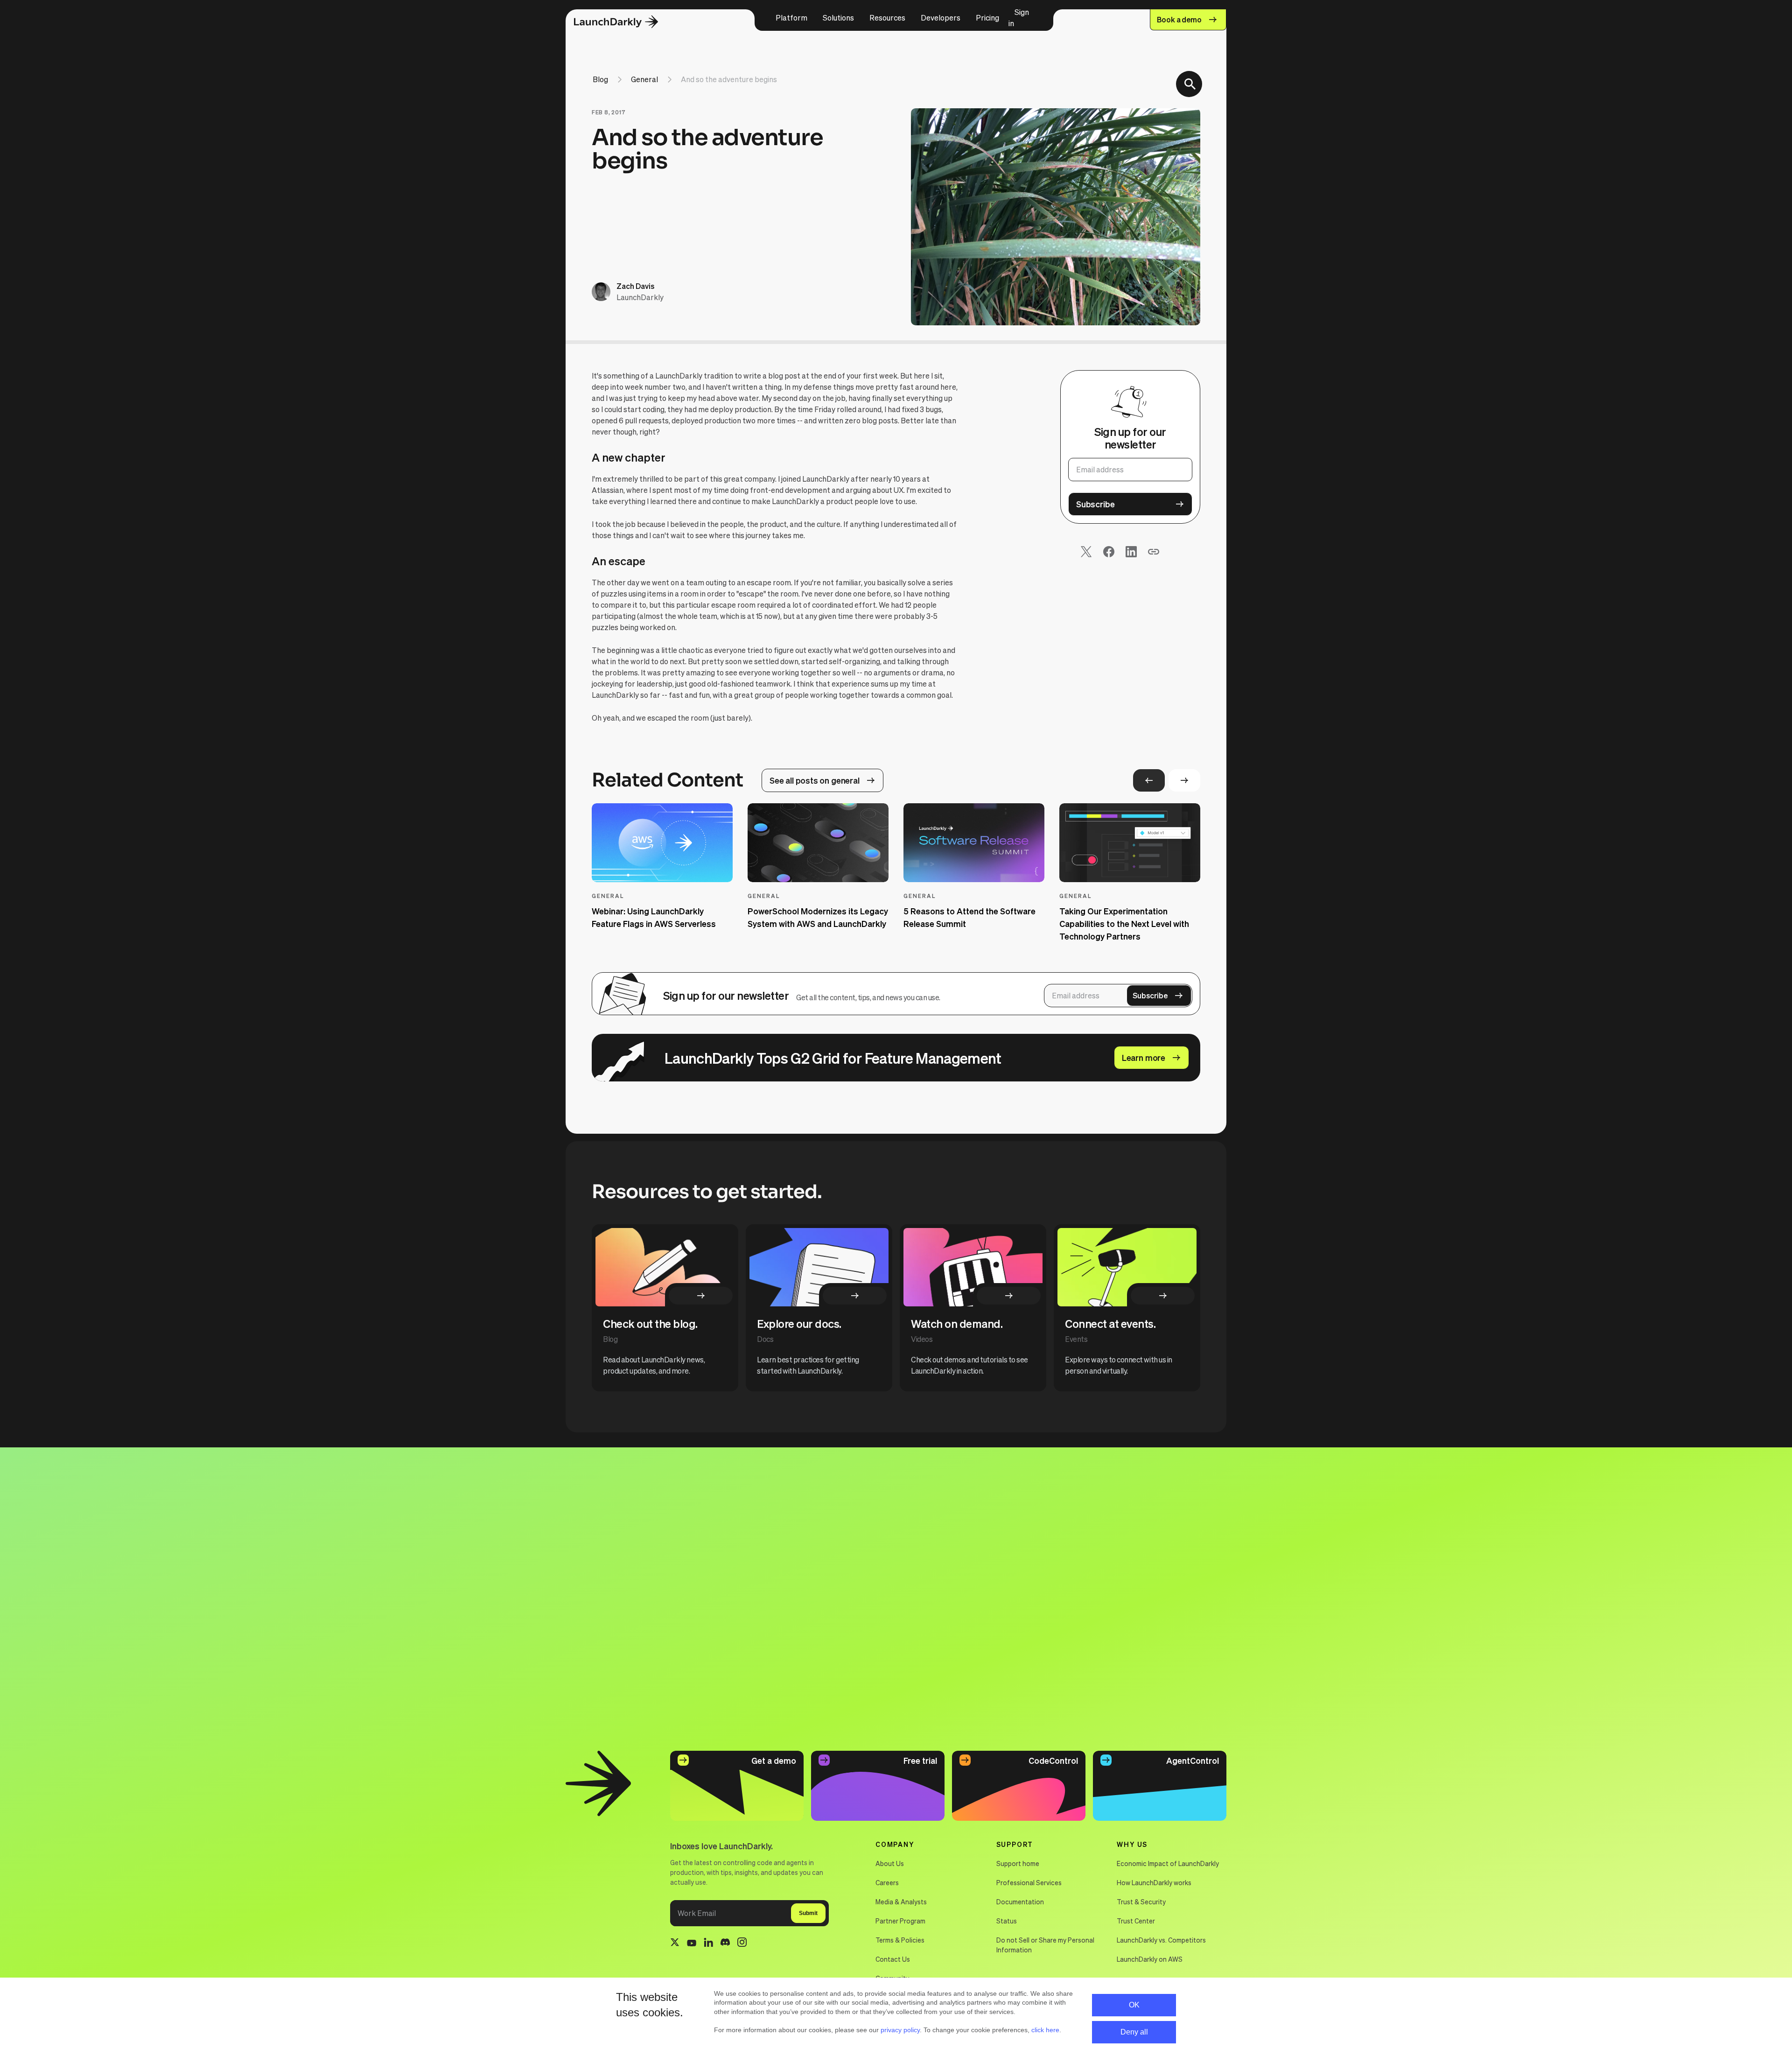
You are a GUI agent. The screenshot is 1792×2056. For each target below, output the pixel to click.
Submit (808, 1913)
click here (1045, 2030)
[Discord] (725, 1944)
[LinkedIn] (708, 1944)
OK (1134, 2005)
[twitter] (675, 1944)
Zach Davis (635, 286)
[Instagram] (742, 1944)
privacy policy (900, 2030)
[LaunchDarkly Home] (624, 22)
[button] (791, 18)
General (644, 79)
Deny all (1134, 2032)
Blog (600, 79)
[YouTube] (692, 1944)
